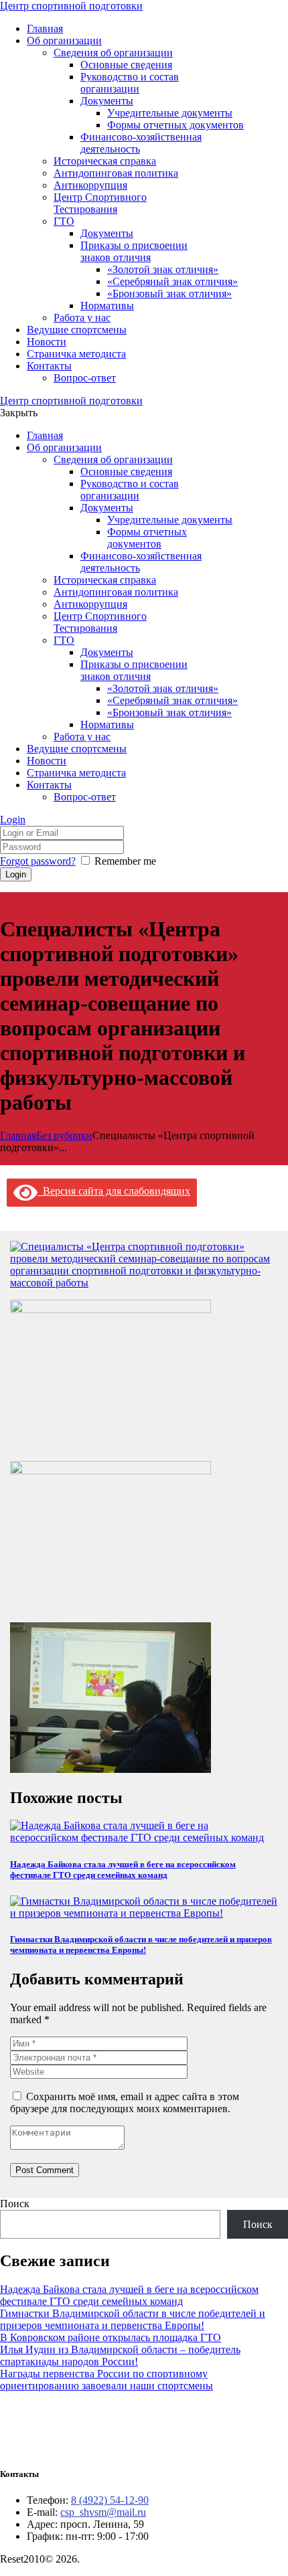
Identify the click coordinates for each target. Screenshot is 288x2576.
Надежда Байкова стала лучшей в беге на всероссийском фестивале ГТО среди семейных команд (123, 1870)
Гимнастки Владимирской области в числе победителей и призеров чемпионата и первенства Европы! (141, 1945)
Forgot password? (38, 861)
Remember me (125, 861)
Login (13, 820)
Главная (18, 1135)
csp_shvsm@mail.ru (103, 2512)
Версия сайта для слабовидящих (114, 1191)
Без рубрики (64, 1135)
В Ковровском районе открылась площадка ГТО (111, 2337)
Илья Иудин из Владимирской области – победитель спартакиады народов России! (120, 2355)
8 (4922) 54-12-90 (110, 2500)
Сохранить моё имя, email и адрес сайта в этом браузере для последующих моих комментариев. (125, 2102)
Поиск (15, 2204)
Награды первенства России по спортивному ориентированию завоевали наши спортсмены (106, 2380)
